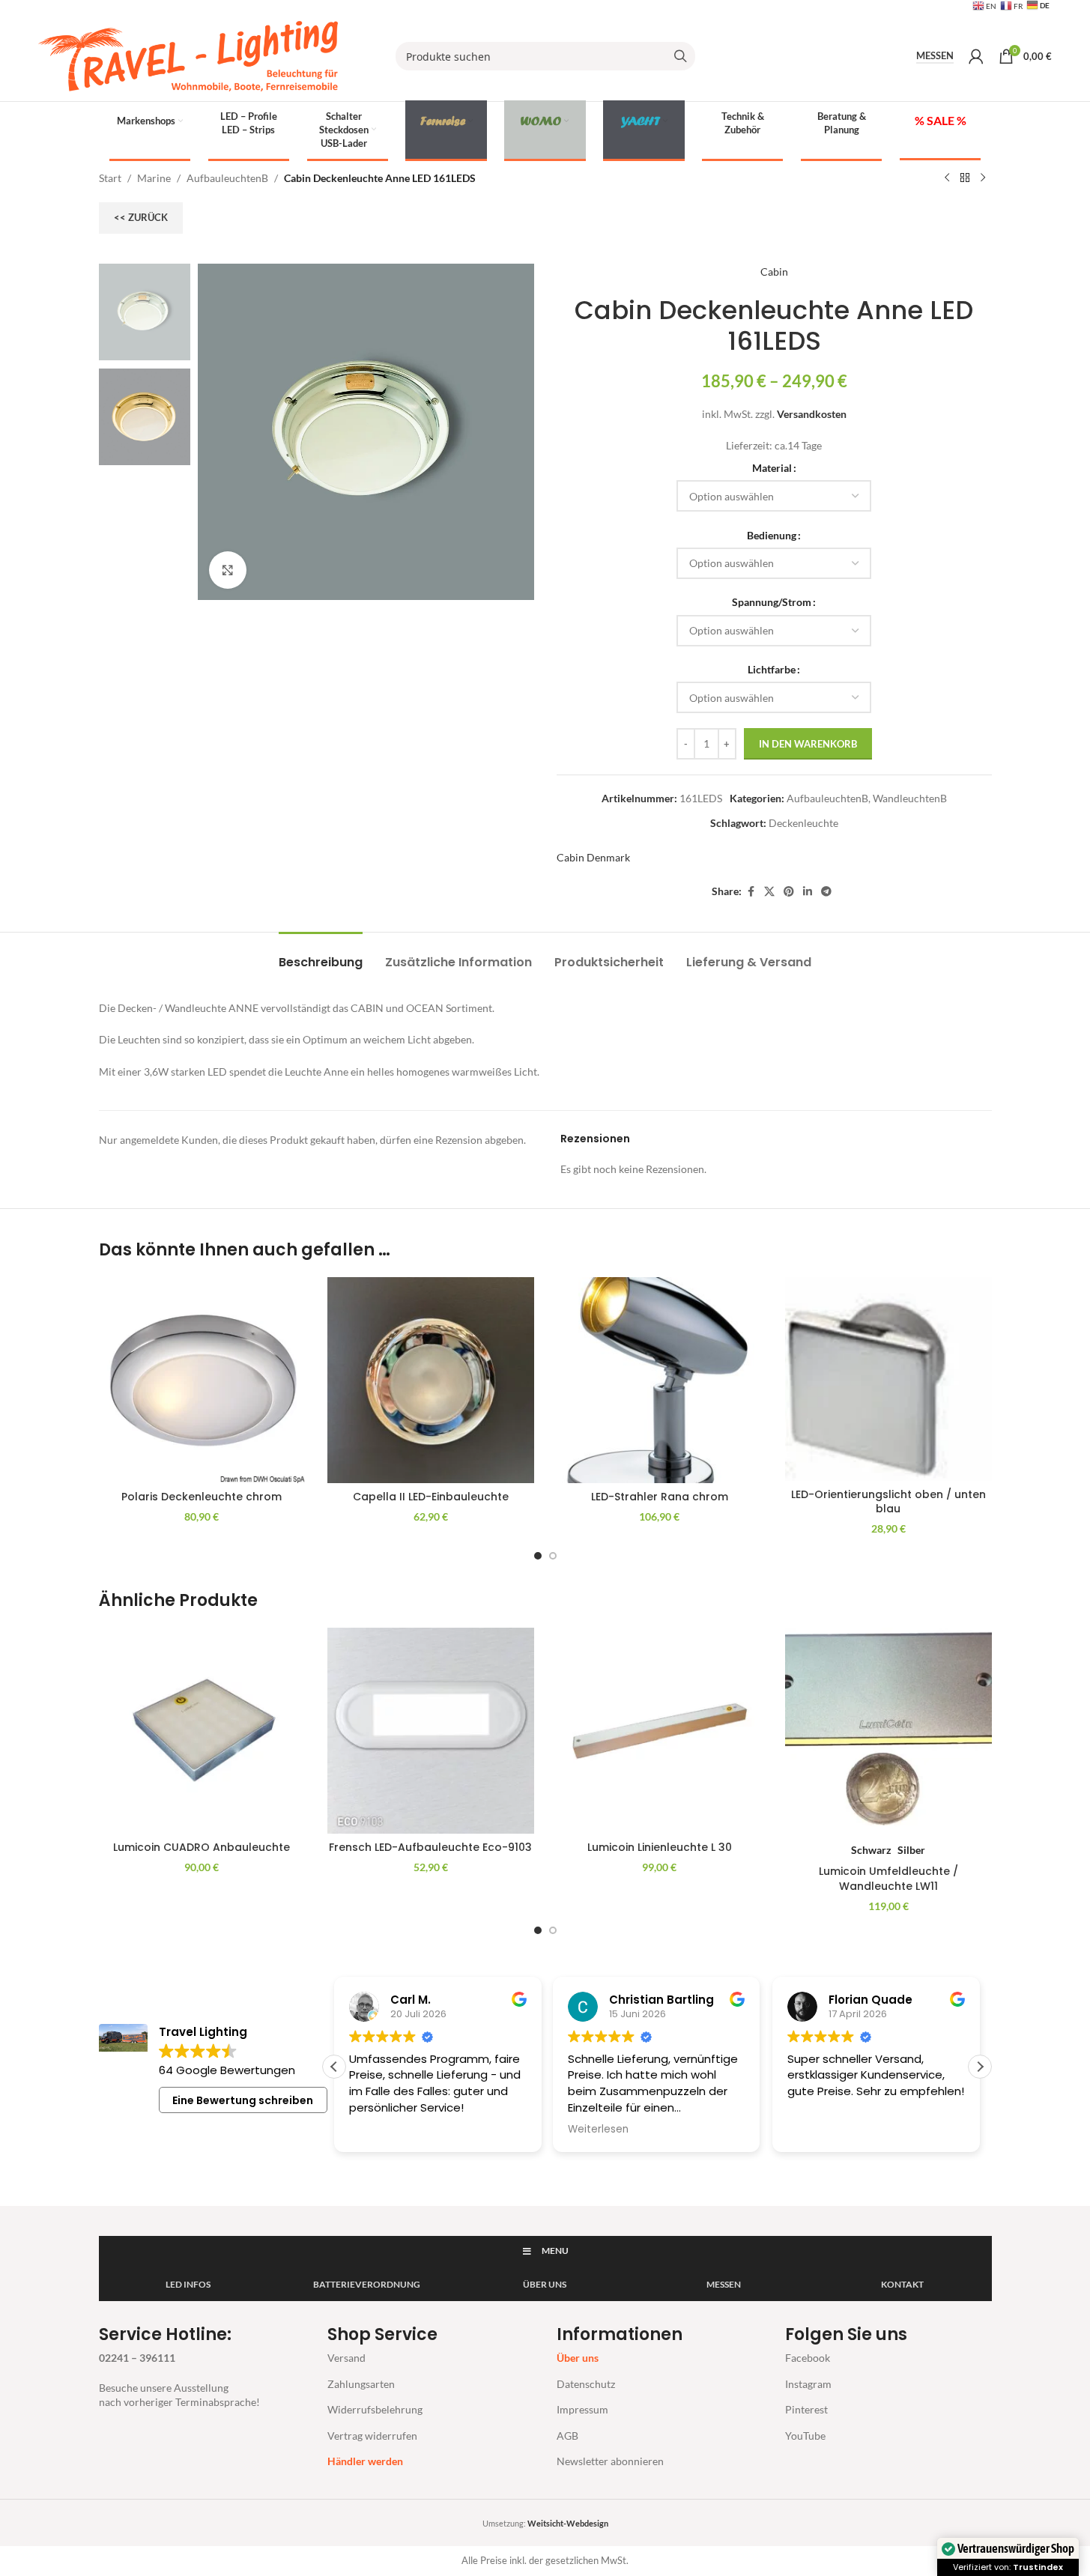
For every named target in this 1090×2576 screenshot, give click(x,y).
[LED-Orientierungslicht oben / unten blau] (888, 1379)
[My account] (976, 56)
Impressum (582, 2409)
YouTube (805, 2436)
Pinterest (806, 2409)
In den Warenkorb (808, 744)
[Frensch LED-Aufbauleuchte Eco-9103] (431, 1731)
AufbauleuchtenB (227, 178)
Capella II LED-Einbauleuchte (431, 1497)
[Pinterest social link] (789, 892)
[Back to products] (965, 178)
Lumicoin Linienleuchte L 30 (660, 1847)
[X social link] (769, 892)
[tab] (321, 955)
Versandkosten (812, 414)
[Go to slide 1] (538, 1556)
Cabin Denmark (593, 857)
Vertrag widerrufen (372, 2436)
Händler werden (365, 2461)
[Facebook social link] (751, 892)
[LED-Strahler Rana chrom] (660, 1381)
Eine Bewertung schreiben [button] (243, 2100)
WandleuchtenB (910, 798)
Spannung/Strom (772, 602)
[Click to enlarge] (228, 570)
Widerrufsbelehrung (375, 2409)
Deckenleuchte (803, 823)
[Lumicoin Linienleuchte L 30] (660, 1731)
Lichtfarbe (772, 669)
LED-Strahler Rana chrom (660, 1497)
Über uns (578, 2358)
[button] (980, 2067)
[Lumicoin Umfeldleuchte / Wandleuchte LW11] (888, 1731)
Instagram (808, 2384)
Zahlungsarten (361, 2384)
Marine (154, 178)
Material (772, 468)
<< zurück (141, 217)
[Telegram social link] (826, 892)
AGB (567, 2436)
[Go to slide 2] (553, 1556)
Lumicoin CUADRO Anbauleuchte (202, 1847)
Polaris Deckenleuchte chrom (202, 1497)
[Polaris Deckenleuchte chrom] (202, 1381)
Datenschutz (586, 2384)
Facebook (808, 2358)
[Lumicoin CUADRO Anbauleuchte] (202, 1731)
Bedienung (772, 535)
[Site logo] (188, 55)
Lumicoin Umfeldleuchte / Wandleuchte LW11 (888, 1879)
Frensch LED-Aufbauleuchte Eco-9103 (430, 1847)
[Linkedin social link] (808, 892)
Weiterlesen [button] (598, 2130)
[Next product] (983, 178)
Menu (555, 2251)
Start (110, 178)
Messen (935, 56)
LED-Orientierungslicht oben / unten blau (888, 1502)
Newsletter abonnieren (610, 2461)
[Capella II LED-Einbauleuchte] (431, 1381)
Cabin (774, 272)
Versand (346, 2358)
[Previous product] (947, 178)
